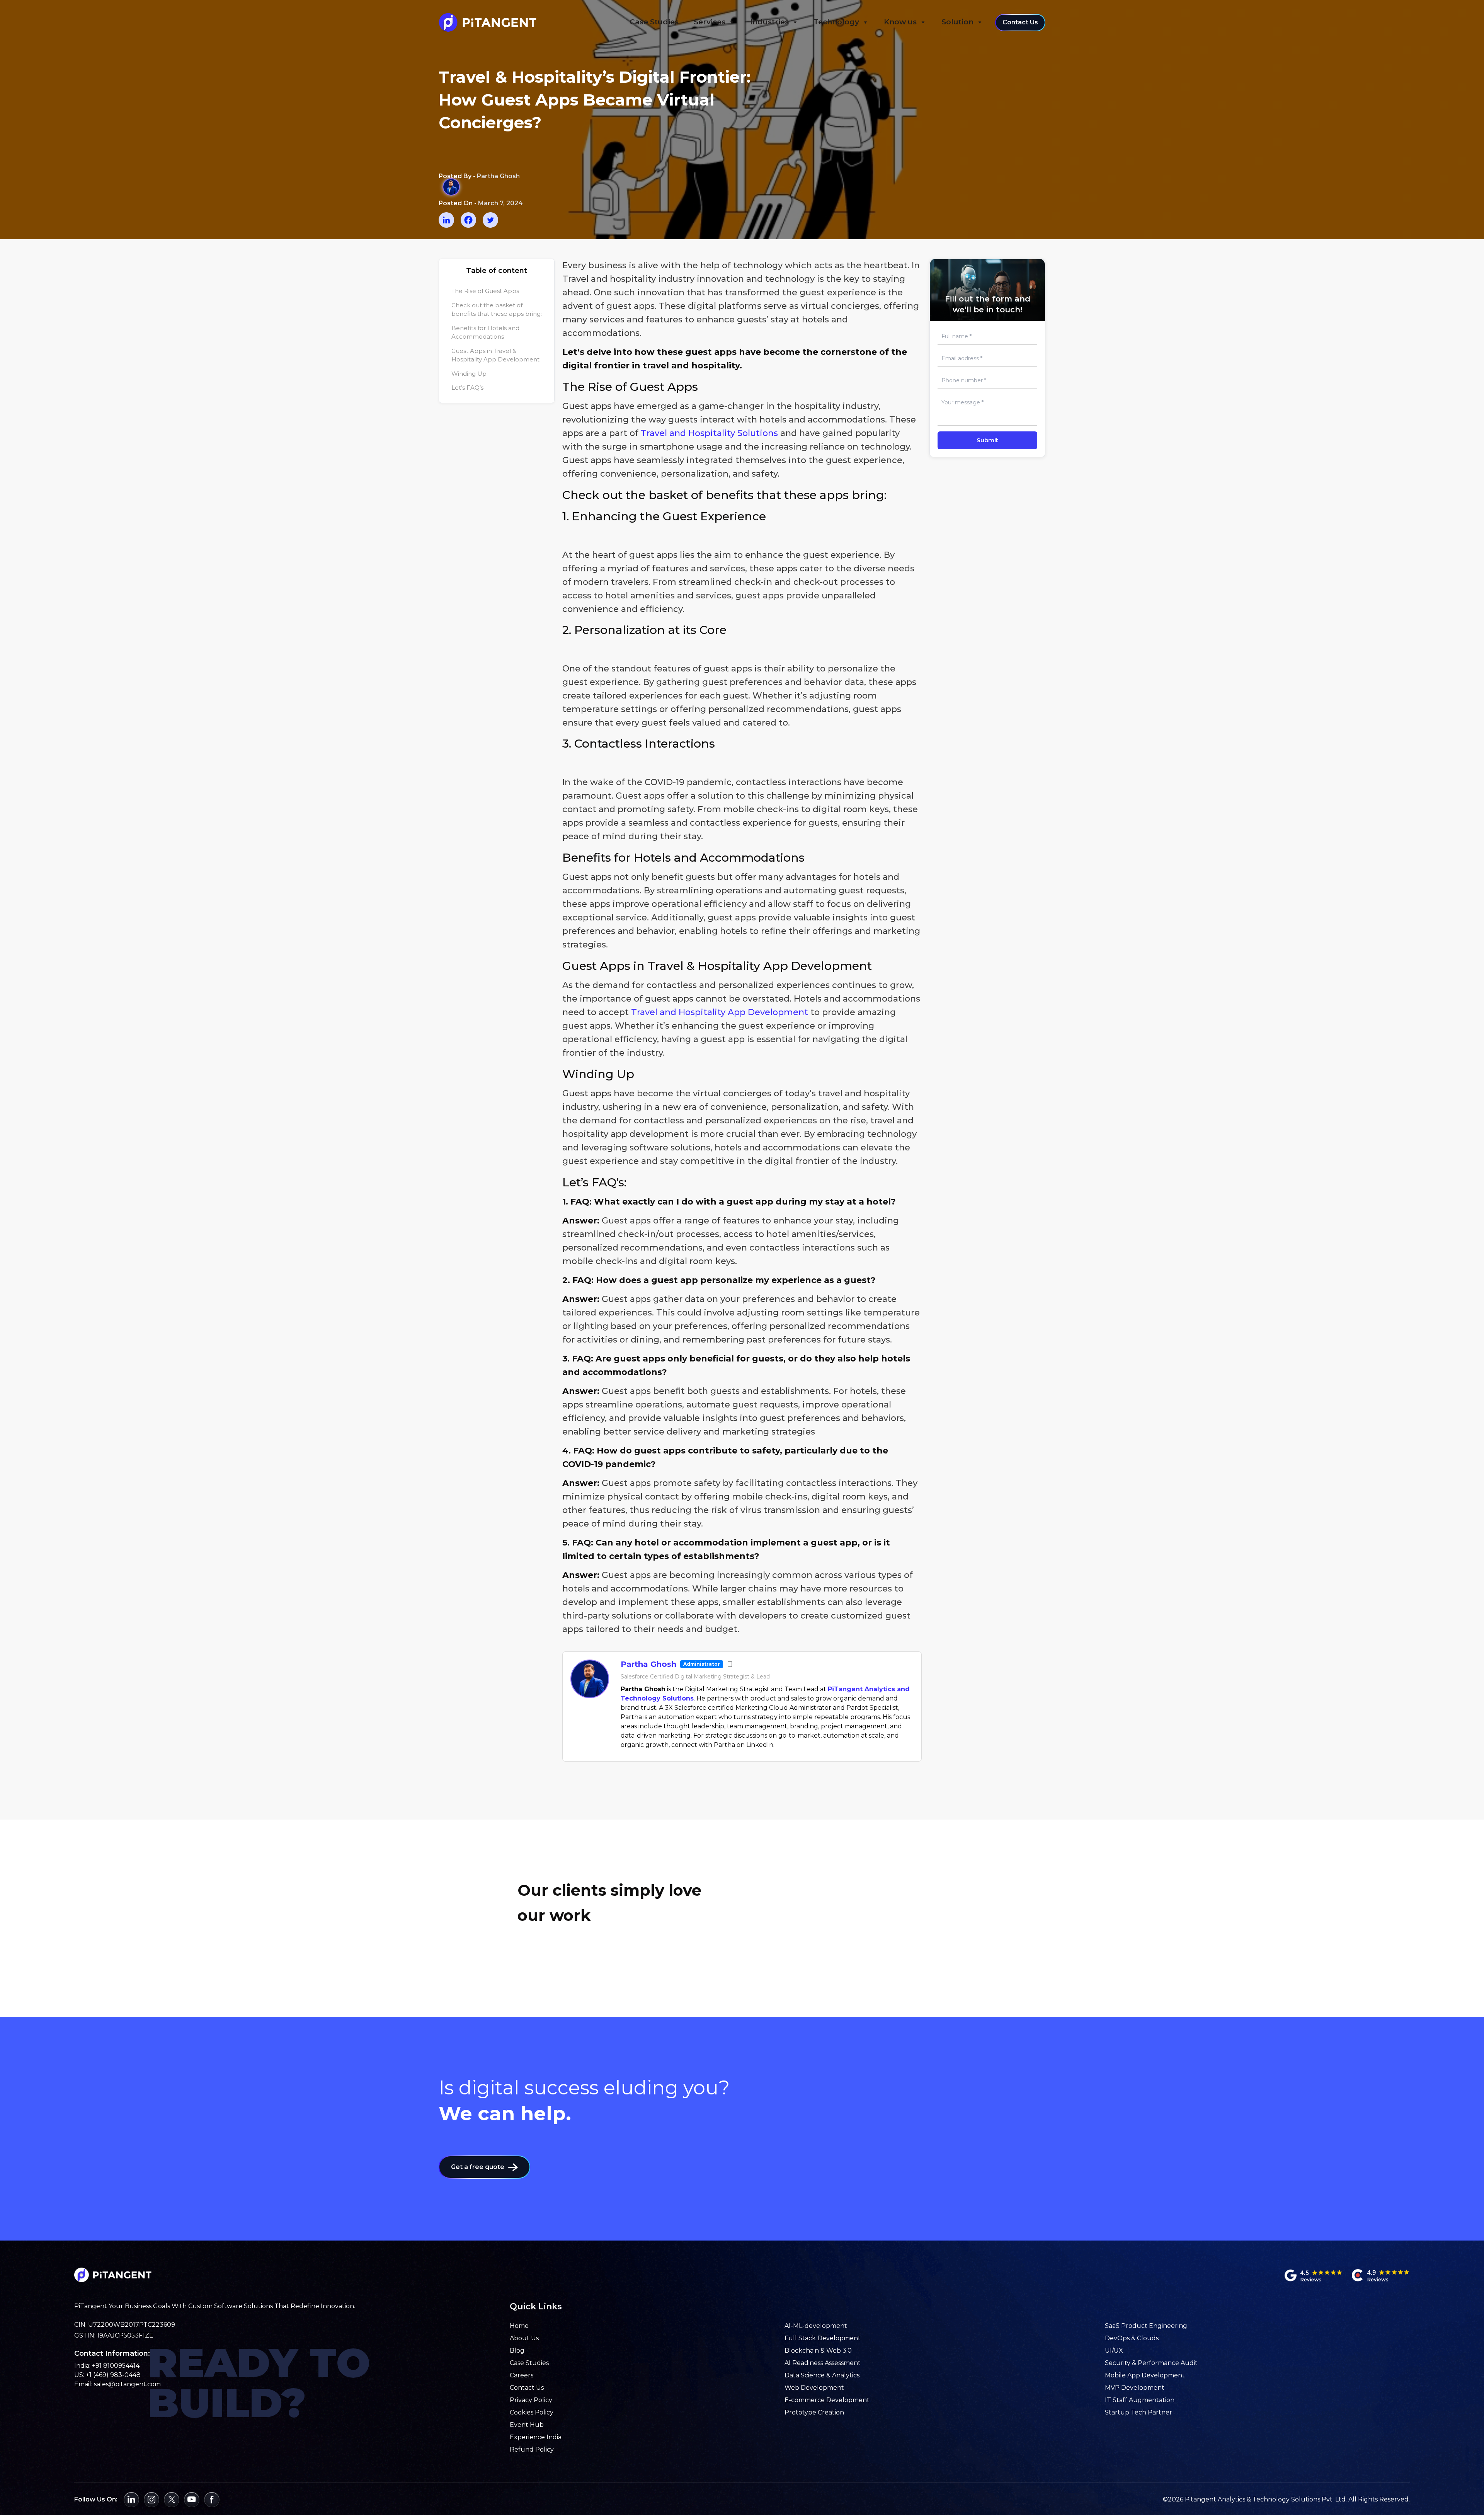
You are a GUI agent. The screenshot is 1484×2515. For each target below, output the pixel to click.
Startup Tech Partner (1139, 2412)
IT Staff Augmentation (1140, 2400)
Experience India (536, 2437)
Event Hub (527, 2425)
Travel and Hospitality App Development (720, 1012)
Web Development (814, 2388)
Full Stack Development (823, 2338)
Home (519, 2326)
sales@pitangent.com (127, 2384)
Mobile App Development (1145, 2375)
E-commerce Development (827, 2400)
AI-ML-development (816, 2326)
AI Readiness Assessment (823, 2363)
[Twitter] (490, 220)
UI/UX (1114, 2351)
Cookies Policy (532, 2412)
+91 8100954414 (116, 2366)
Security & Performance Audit (1151, 2363)
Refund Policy (532, 2449)
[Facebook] (468, 220)
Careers (522, 2375)
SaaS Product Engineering (1146, 2326)
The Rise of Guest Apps (485, 291)
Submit (987, 440)
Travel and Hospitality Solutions (709, 433)
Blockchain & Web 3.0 (818, 2351)
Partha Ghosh (648, 1664)
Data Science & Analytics (822, 2375)
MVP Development (1135, 2388)
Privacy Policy (531, 2400)
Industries (769, 22)
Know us (900, 22)
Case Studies (654, 22)
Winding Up (469, 374)
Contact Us (1020, 22)
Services (710, 22)
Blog (517, 2351)
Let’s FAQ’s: (468, 388)
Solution (957, 22)
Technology (836, 22)
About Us (524, 2338)
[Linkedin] (446, 220)
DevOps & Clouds (1132, 2338)
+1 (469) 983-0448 (113, 2375)
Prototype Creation (814, 2412)
